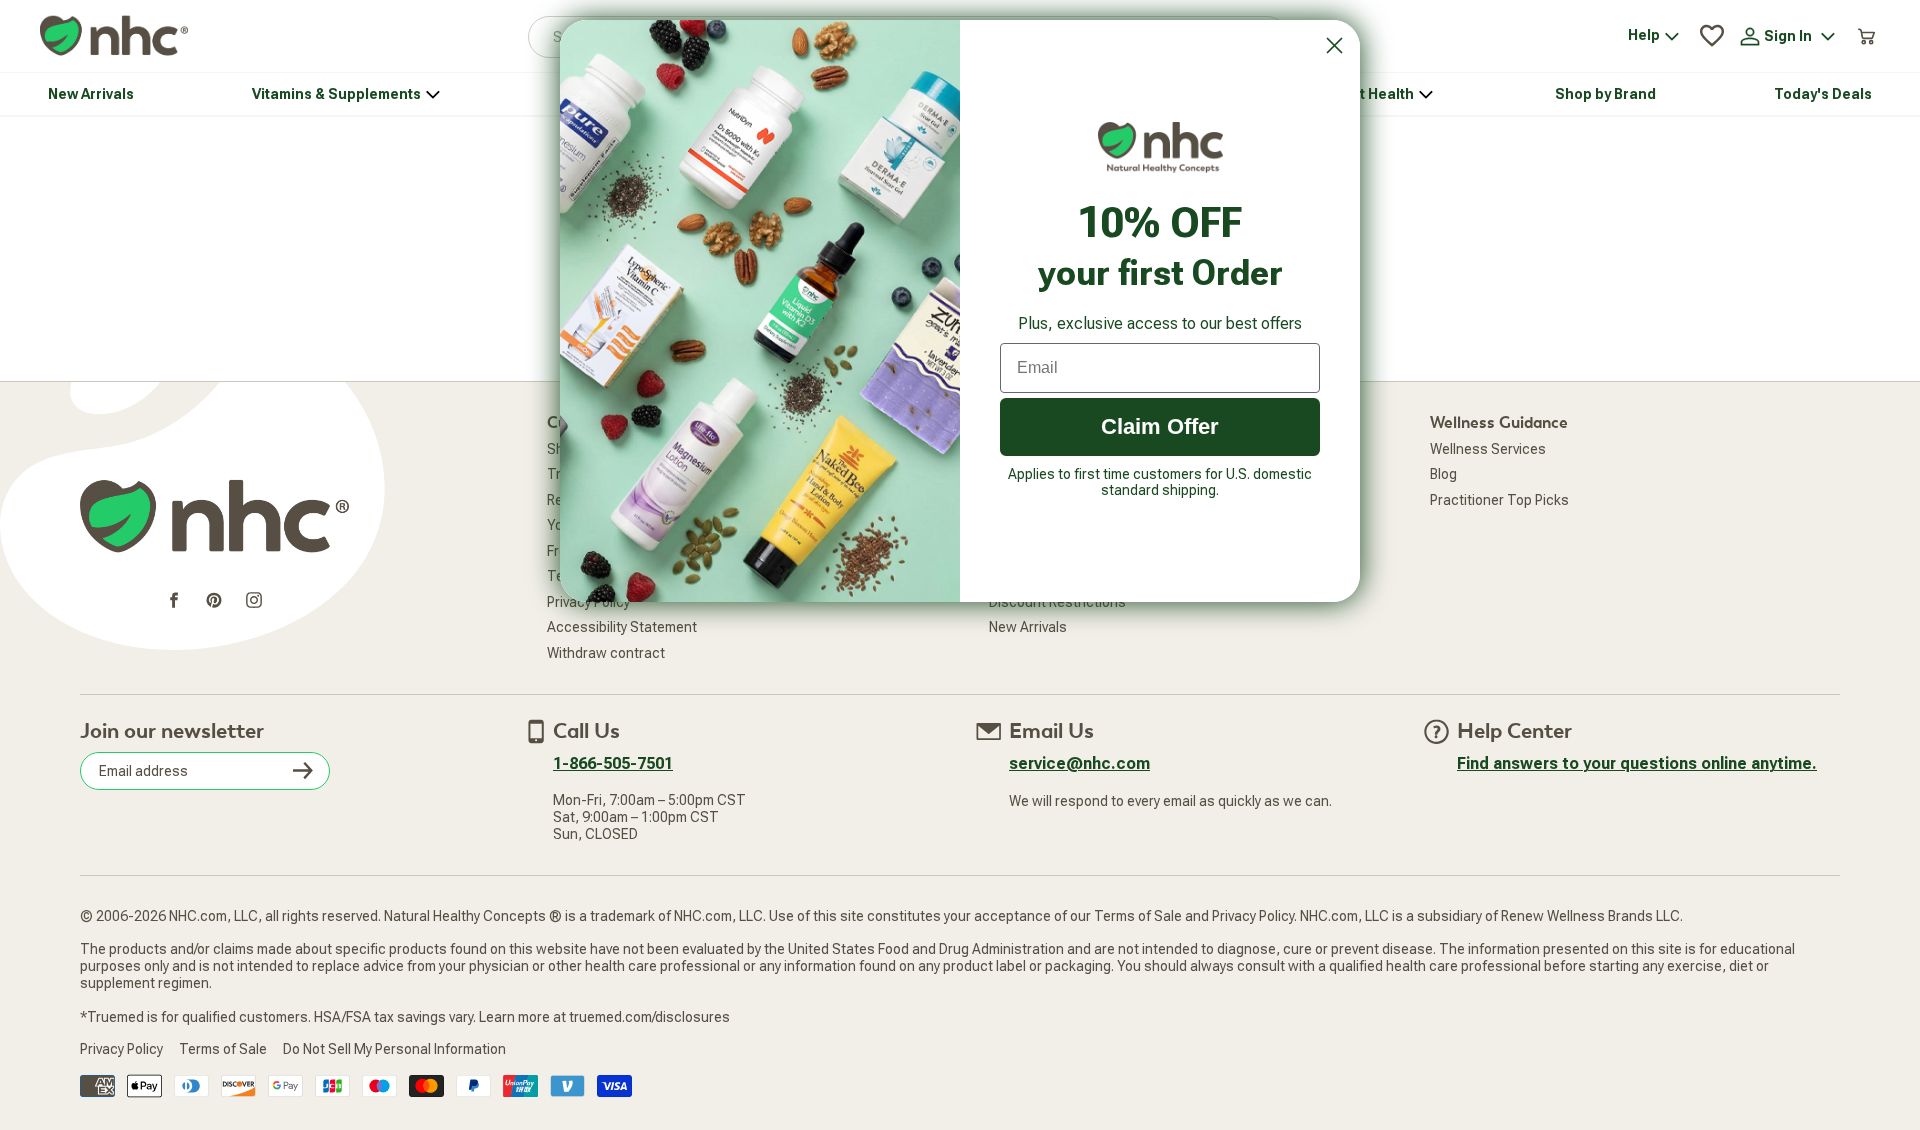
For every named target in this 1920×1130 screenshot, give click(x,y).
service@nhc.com (1079, 763)
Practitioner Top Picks (1499, 500)
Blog (1443, 474)
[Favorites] (1712, 36)
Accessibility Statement (622, 627)
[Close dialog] (1334, 45)
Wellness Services (1488, 449)
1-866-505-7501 (613, 763)
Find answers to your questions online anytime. (1637, 763)
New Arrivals (1028, 627)
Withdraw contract (606, 653)
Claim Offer (1160, 426)
